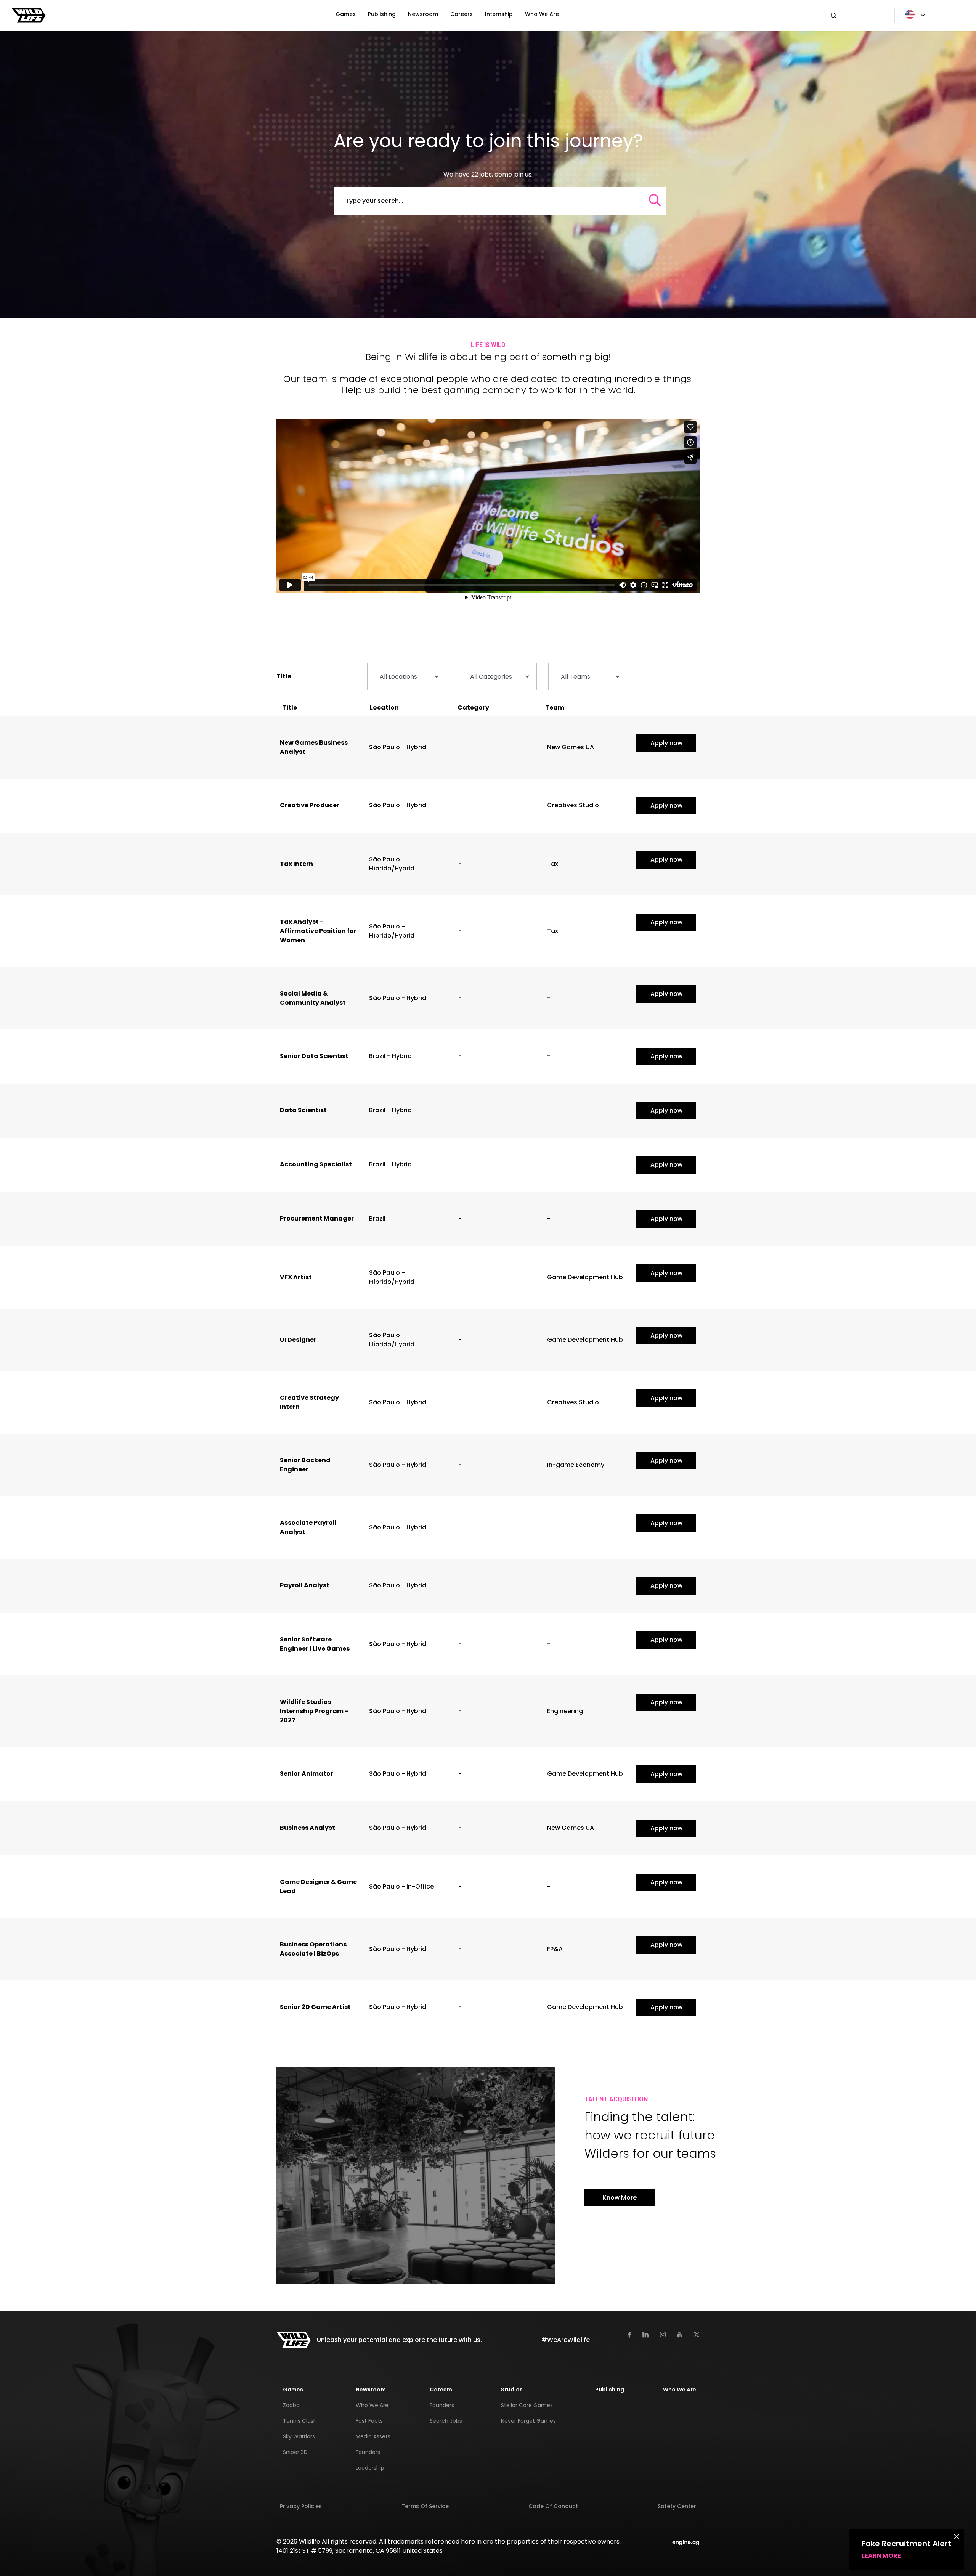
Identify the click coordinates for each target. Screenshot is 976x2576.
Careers (462, 14)
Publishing (382, 14)
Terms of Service (425, 2506)
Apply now (666, 743)
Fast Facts (369, 2421)
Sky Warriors (299, 2436)
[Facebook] (629, 2334)
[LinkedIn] (645, 2334)
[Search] (857, 15)
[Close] (957, 2536)
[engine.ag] (686, 2541)
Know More (620, 2198)
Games (346, 14)
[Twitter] (697, 2334)
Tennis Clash (300, 2421)
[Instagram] (663, 2334)
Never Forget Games (528, 2421)
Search (323, 187)
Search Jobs (446, 2421)
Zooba (291, 2405)
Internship (499, 14)
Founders (368, 2452)
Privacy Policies (301, 2506)
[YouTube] (680, 2334)
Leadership (370, 2468)
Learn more (881, 2556)
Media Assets (373, 2436)
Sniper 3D (295, 2452)
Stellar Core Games (527, 2405)
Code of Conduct (553, 2506)
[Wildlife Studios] (29, 15)
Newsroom (423, 14)
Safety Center (677, 2506)
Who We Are (542, 14)
